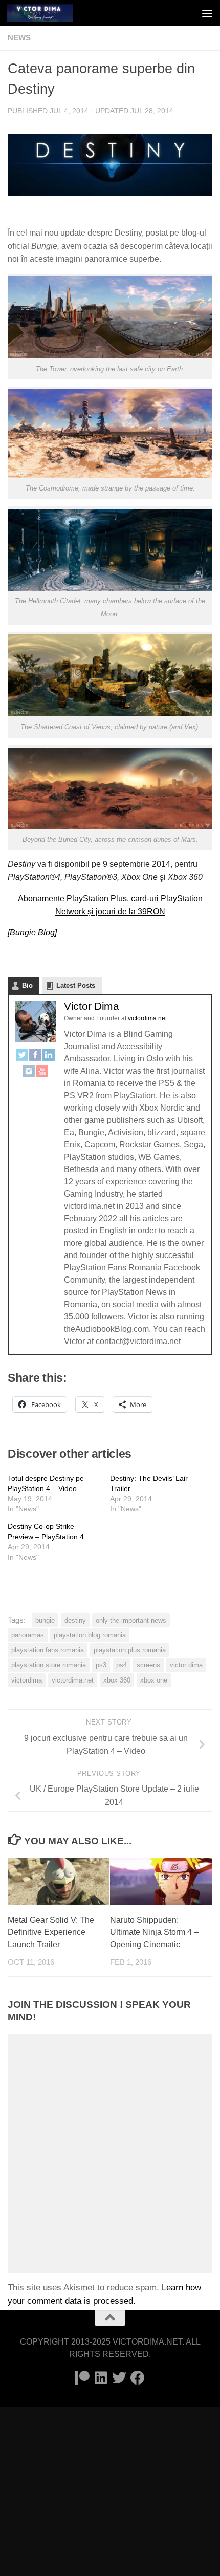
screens (148, 1665)
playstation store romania (49, 1665)
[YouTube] (42, 1073)
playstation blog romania (90, 1635)
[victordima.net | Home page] (51, 13)
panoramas (28, 1635)
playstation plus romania (130, 1650)
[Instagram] (29, 1073)
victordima (27, 1680)
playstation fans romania (48, 1650)
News (19, 38)
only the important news (131, 1620)
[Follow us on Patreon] (82, 2378)
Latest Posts (76, 985)
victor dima (186, 1665)
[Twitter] (22, 1057)
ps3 (101, 1665)
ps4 (122, 1665)
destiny (75, 1620)
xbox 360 (117, 1680)
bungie (45, 1620)
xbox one (154, 1680)
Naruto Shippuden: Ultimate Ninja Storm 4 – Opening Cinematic (154, 1932)
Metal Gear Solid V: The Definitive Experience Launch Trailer (51, 1932)
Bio (27, 985)
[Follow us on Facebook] (138, 2378)
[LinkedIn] (49, 1057)
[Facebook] (35, 1057)
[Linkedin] (101, 2378)
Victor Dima (92, 1006)
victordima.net (73, 1680)
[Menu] (207, 13)
